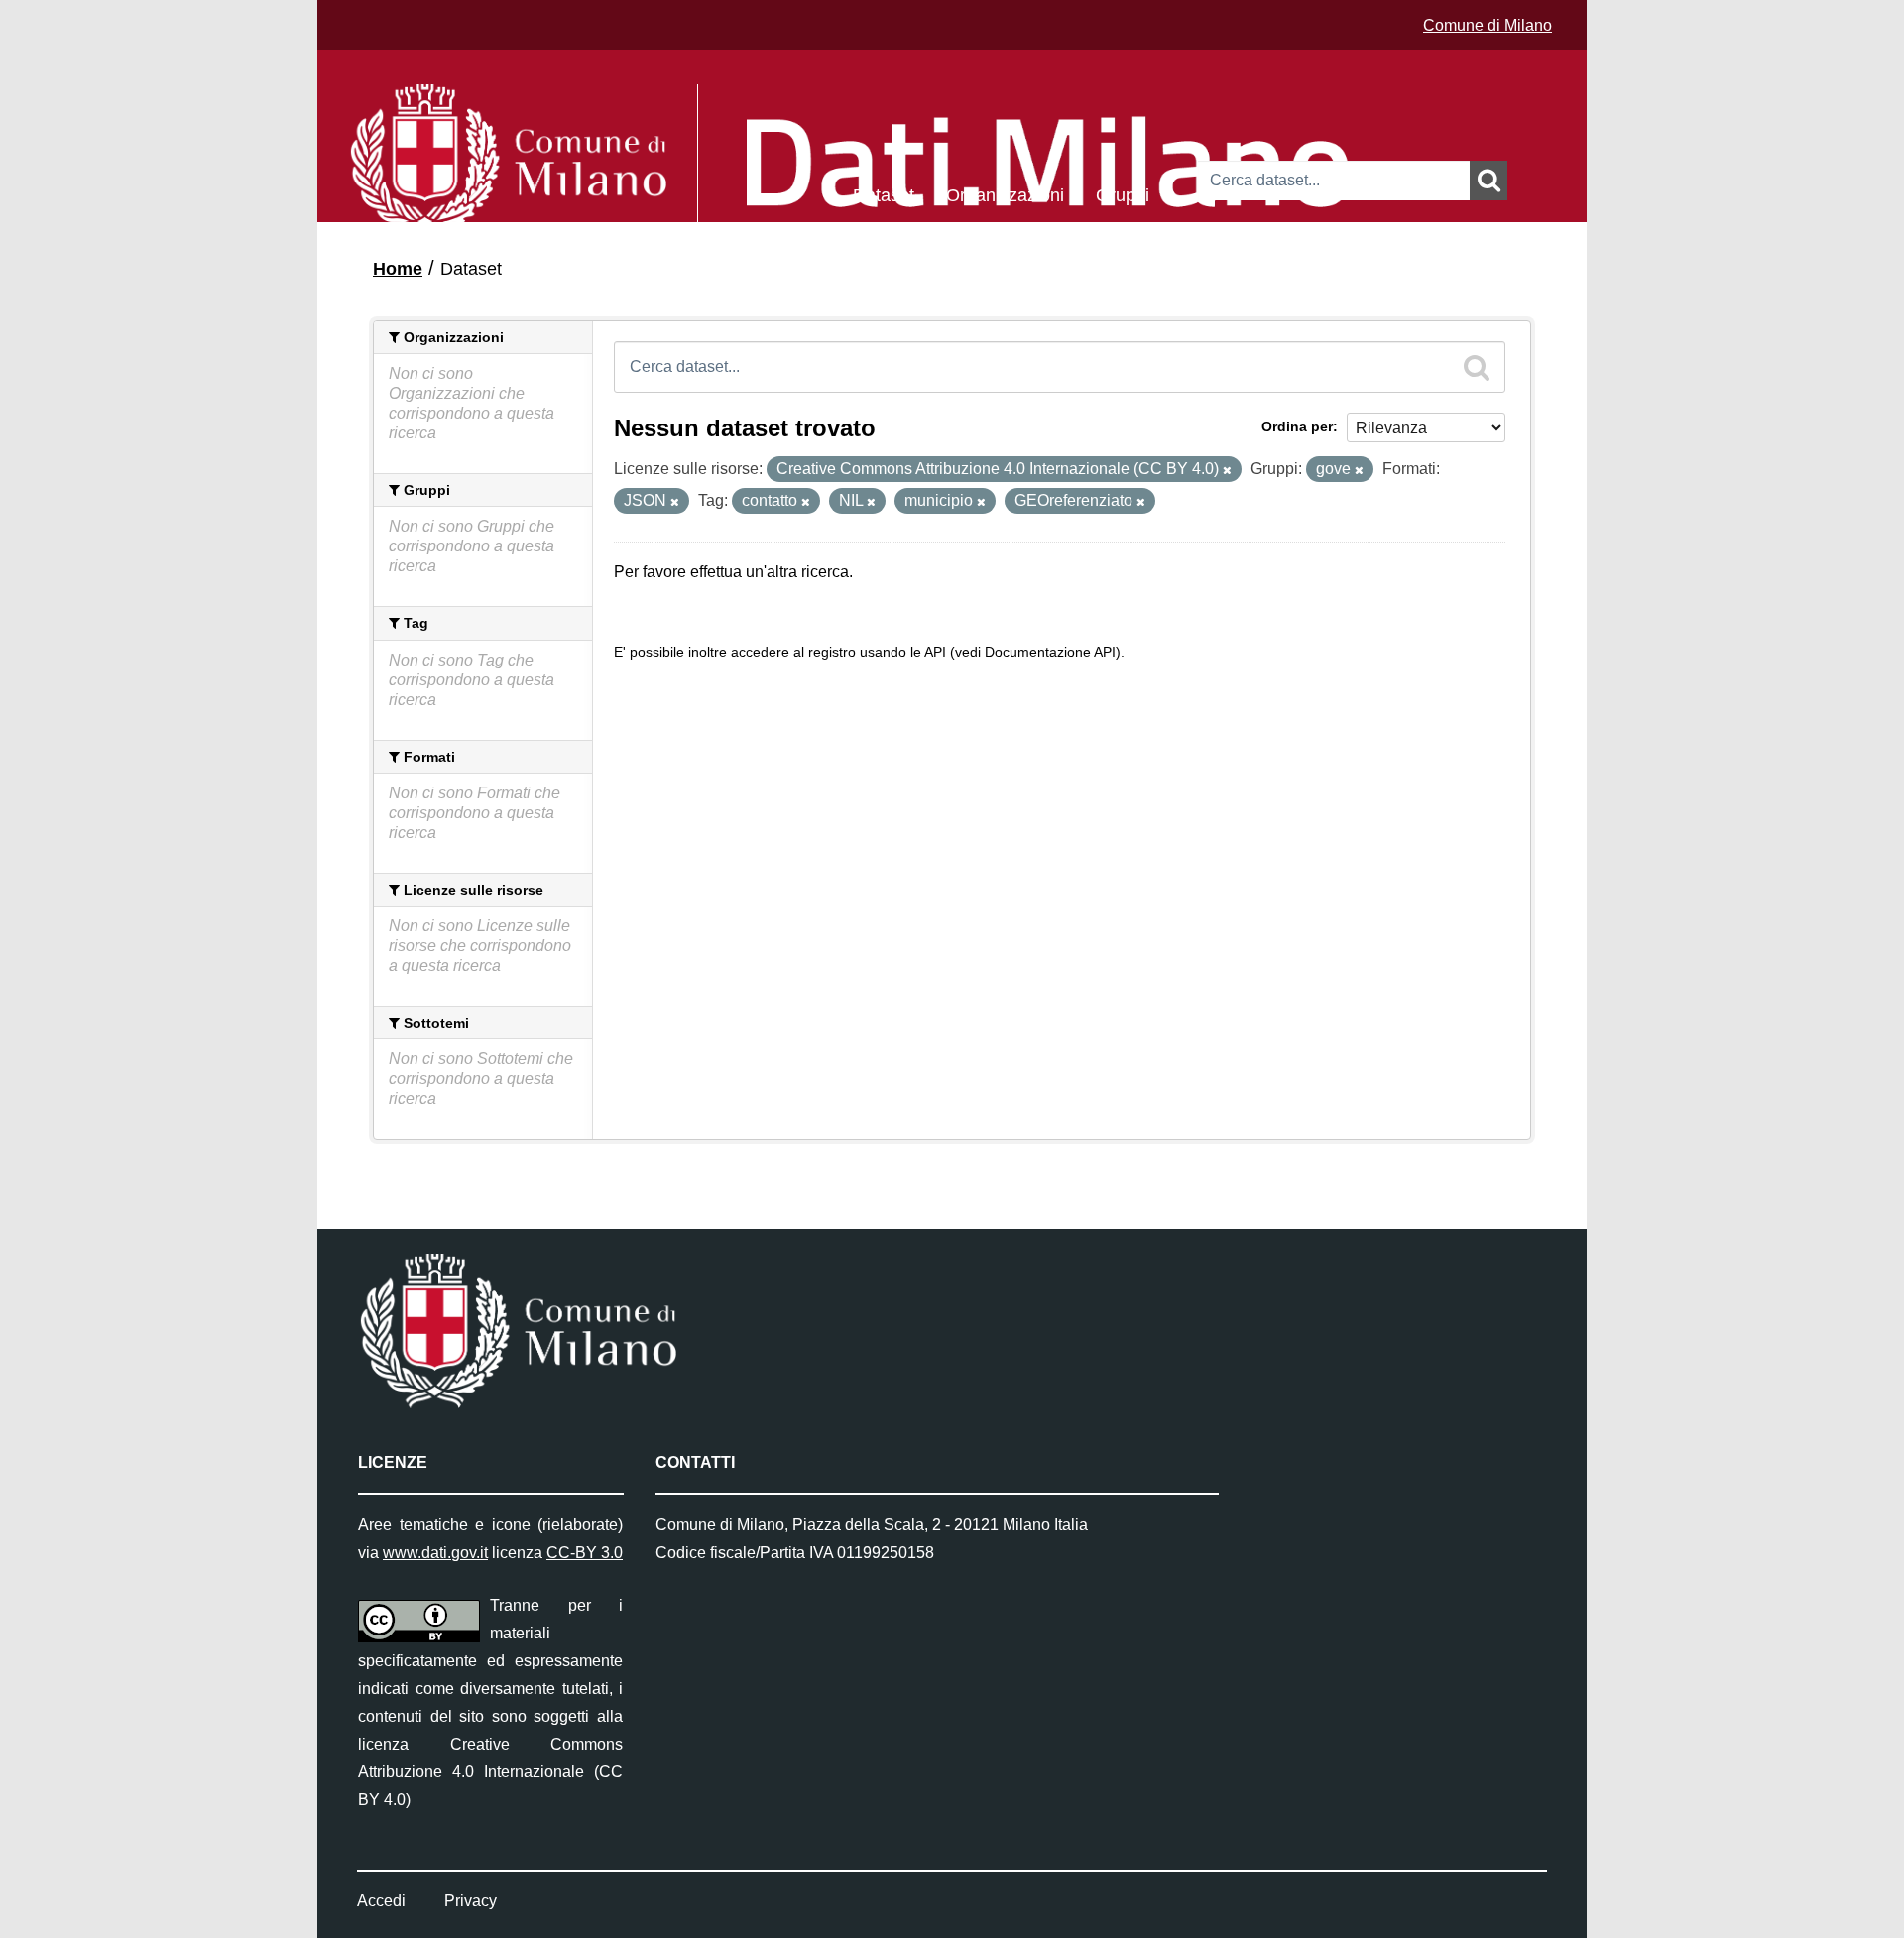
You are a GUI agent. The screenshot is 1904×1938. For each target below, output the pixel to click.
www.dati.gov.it (435, 1553)
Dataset (884, 194)
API (935, 652)
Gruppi (1123, 194)
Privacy (471, 1901)
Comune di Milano (1487, 25)
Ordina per (1297, 426)
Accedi (381, 1901)
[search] (1477, 367)
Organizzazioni (1005, 194)
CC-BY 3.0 (585, 1553)
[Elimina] (1227, 470)
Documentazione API (1050, 652)
